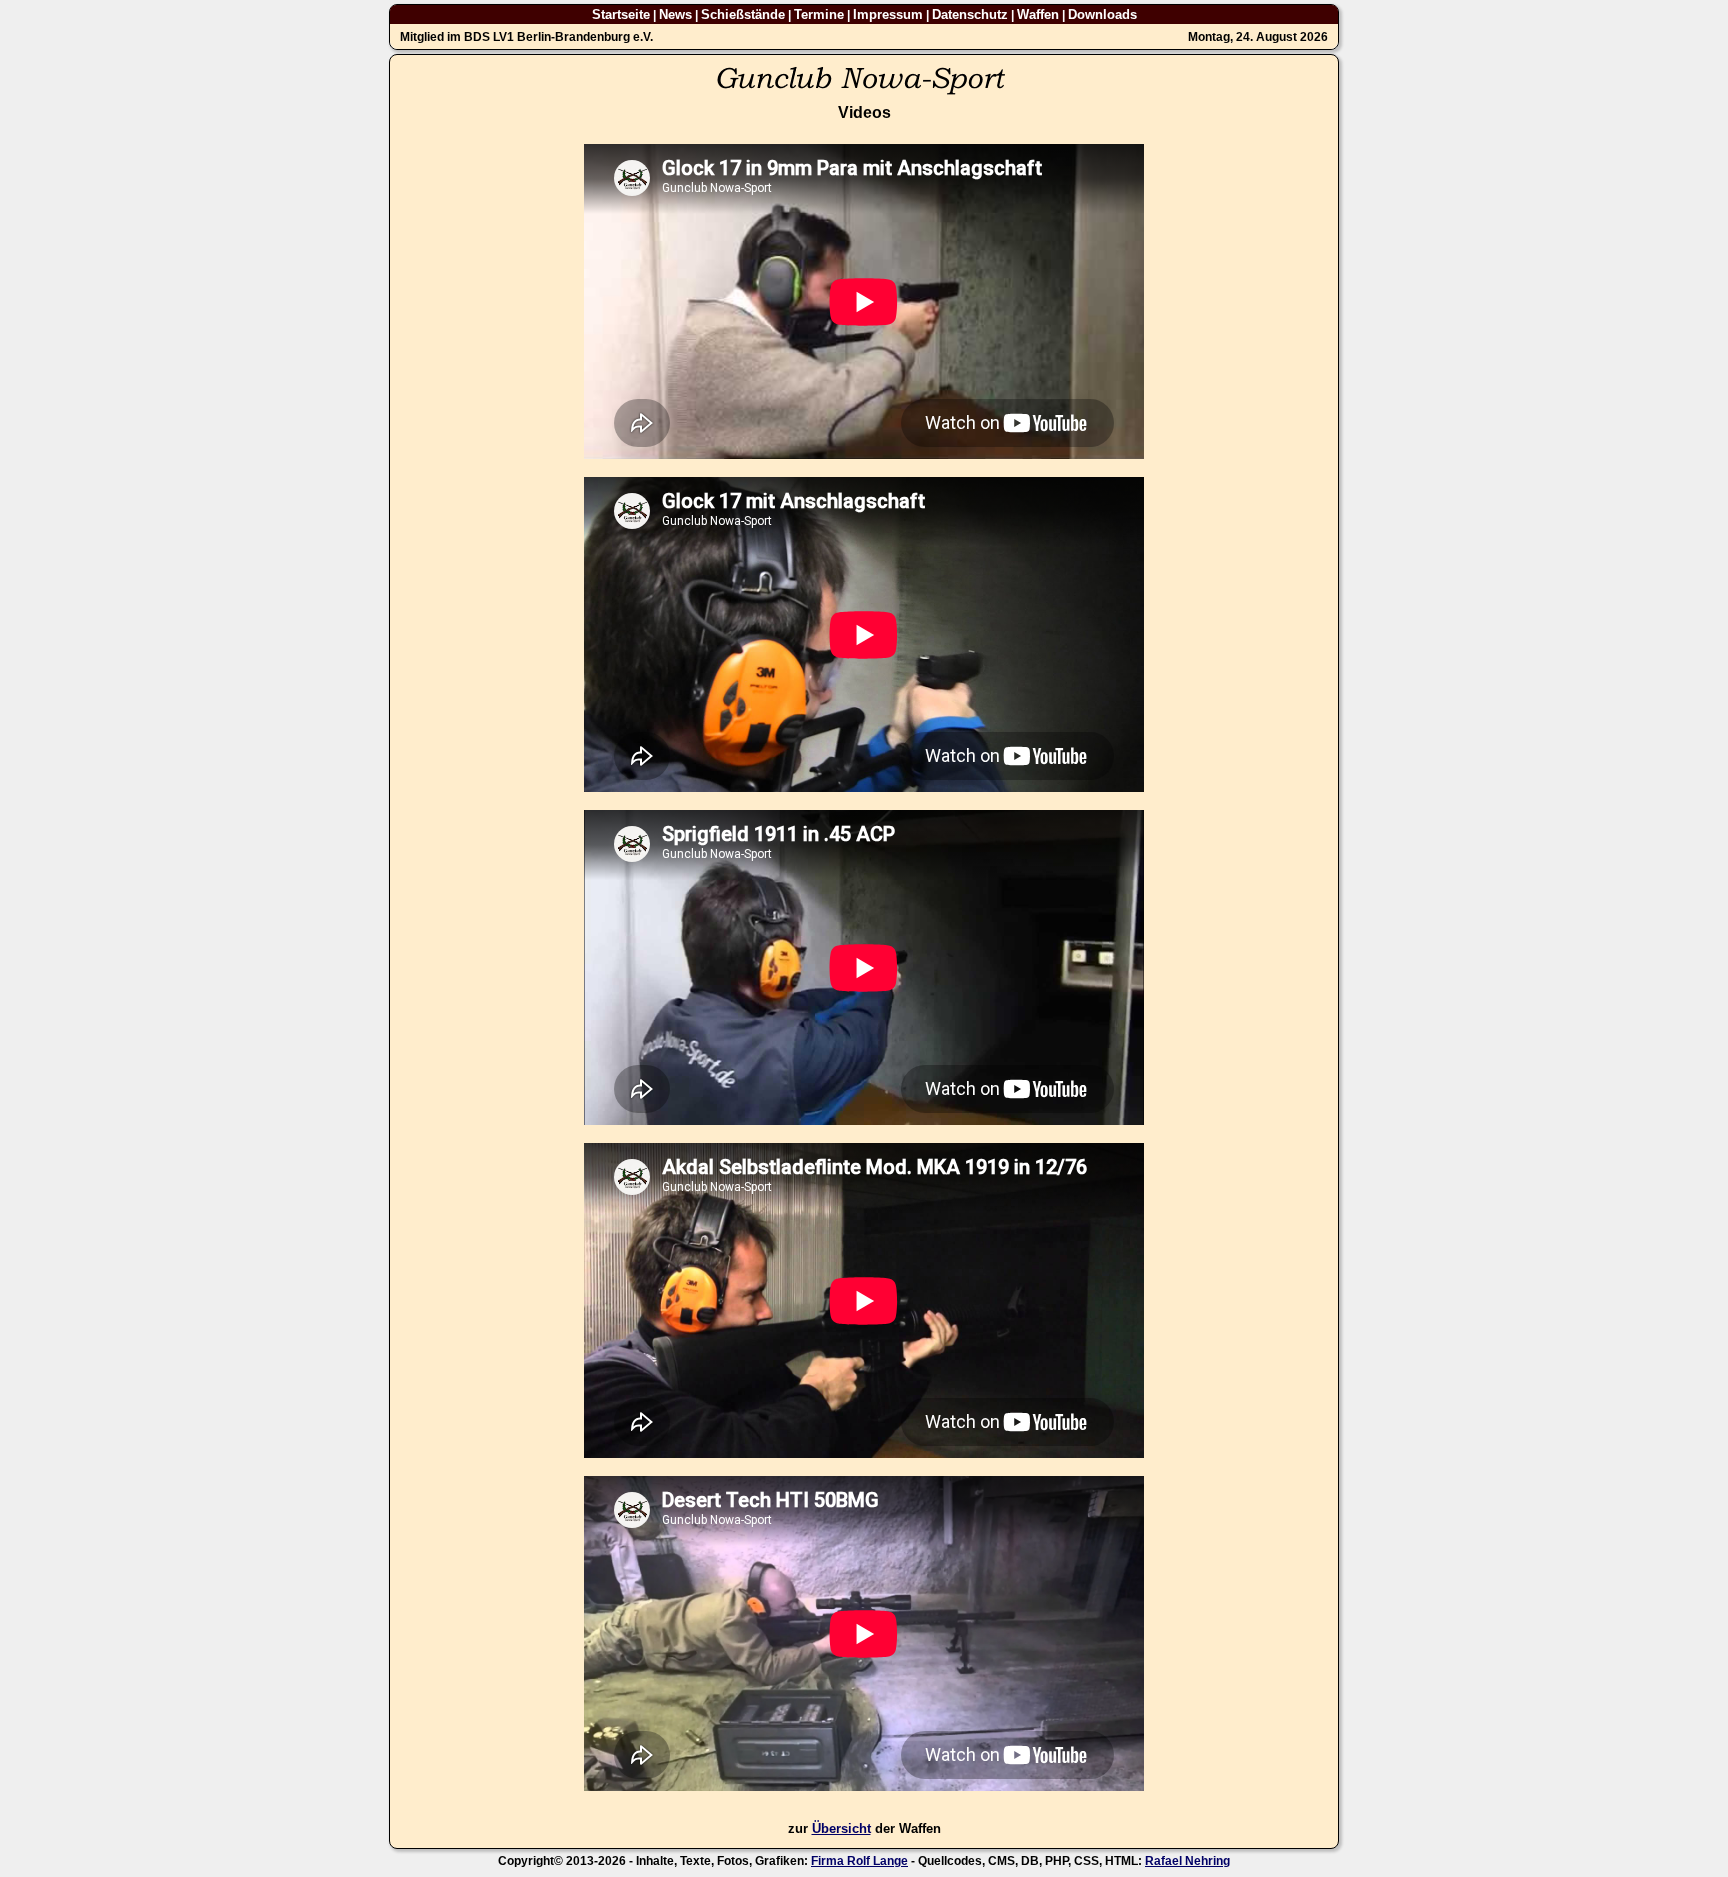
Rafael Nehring (1187, 1861)
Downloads (1102, 14)
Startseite (621, 14)
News (675, 14)
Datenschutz (970, 14)
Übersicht (841, 1828)
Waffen (1038, 14)
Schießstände (743, 14)
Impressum (888, 14)
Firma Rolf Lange (859, 1861)
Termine (819, 14)
